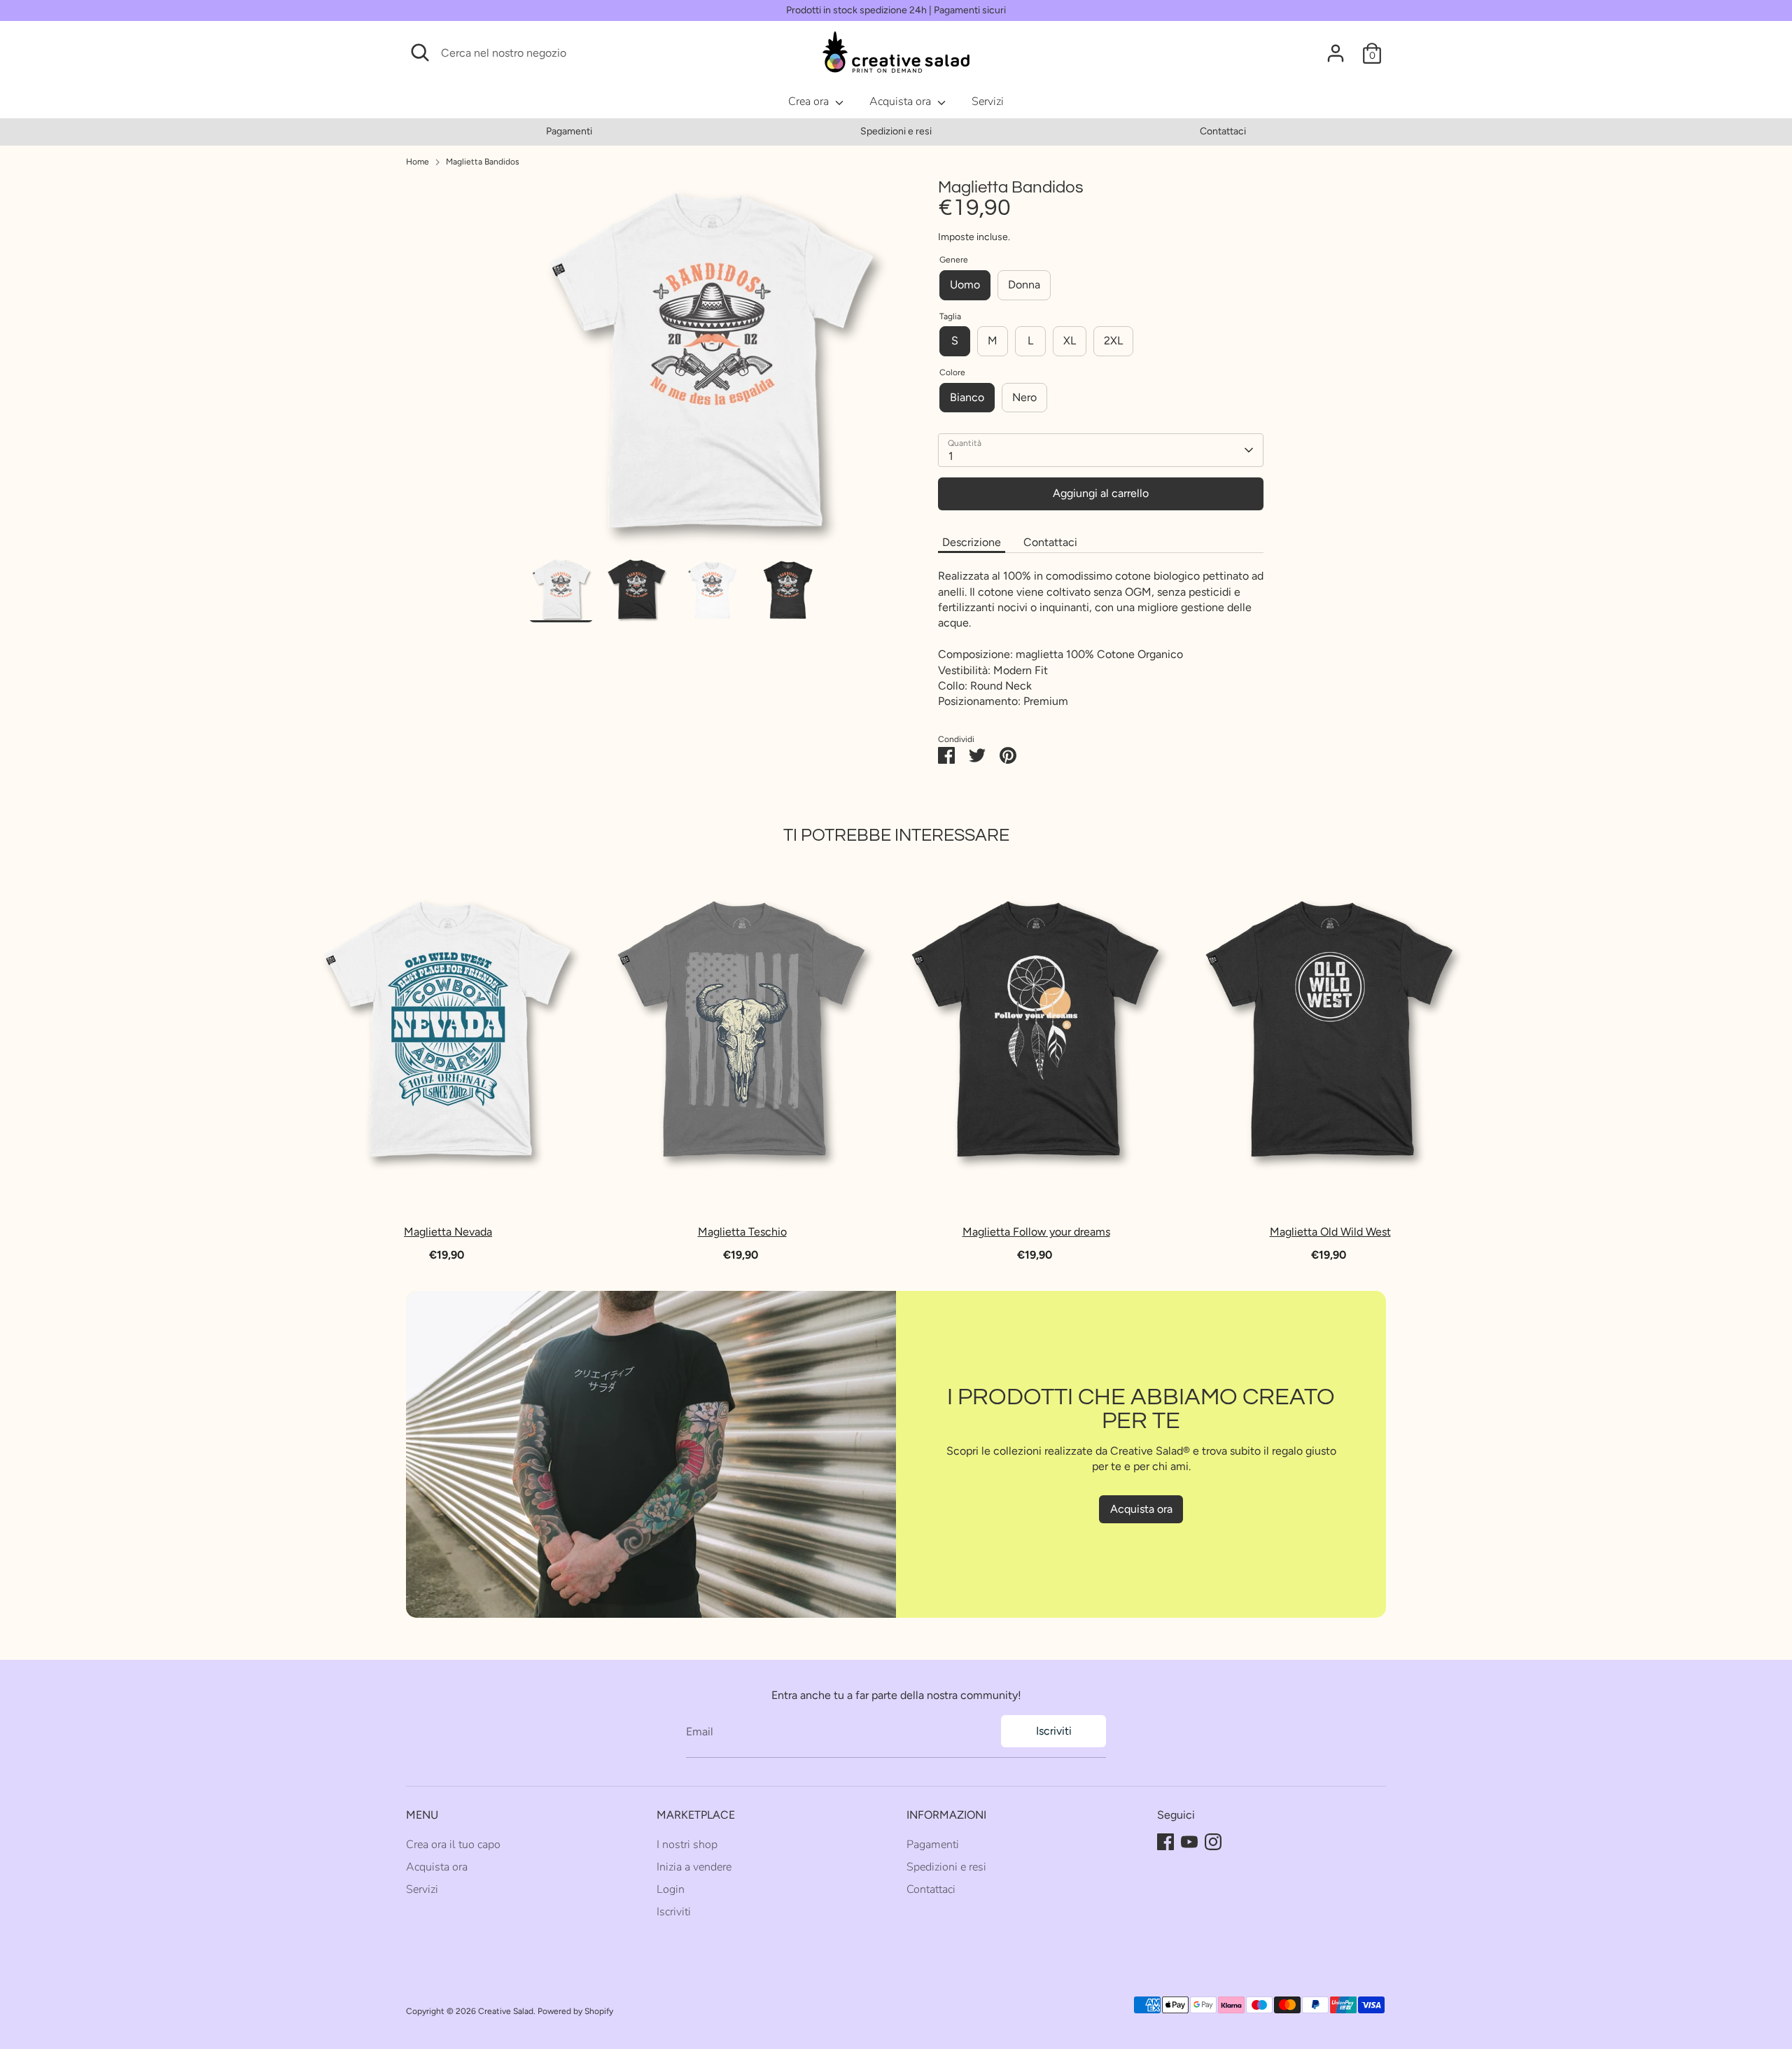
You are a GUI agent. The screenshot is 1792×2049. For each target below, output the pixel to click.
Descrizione (972, 542)
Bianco (967, 397)
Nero (1024, 397)
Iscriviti (1054, 1731)
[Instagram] (1213, 1842)
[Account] (1336, 53)
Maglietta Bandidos (483, 162)
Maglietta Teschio (742, 1232)
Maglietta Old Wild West (1330, 1232)
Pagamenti (569, 131)
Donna (1024, 285)
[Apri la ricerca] (420, 53)
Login (671, 1889)
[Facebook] (1165, 1842)
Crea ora (810, 102)
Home (418, 162)
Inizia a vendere (694, 1867)
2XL (1113, 341)
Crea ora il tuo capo (453, 1845)
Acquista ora (902, 102)
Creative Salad (506, 2011)
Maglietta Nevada (448, 1232)
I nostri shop (687, 1845)
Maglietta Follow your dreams (1036, 1232)
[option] (569, 132)
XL (1070, 341)
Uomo (965, 285)
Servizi (988, 102)
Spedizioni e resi (896, 131)
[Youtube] (1189, 1842)
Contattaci (1223, 131)
